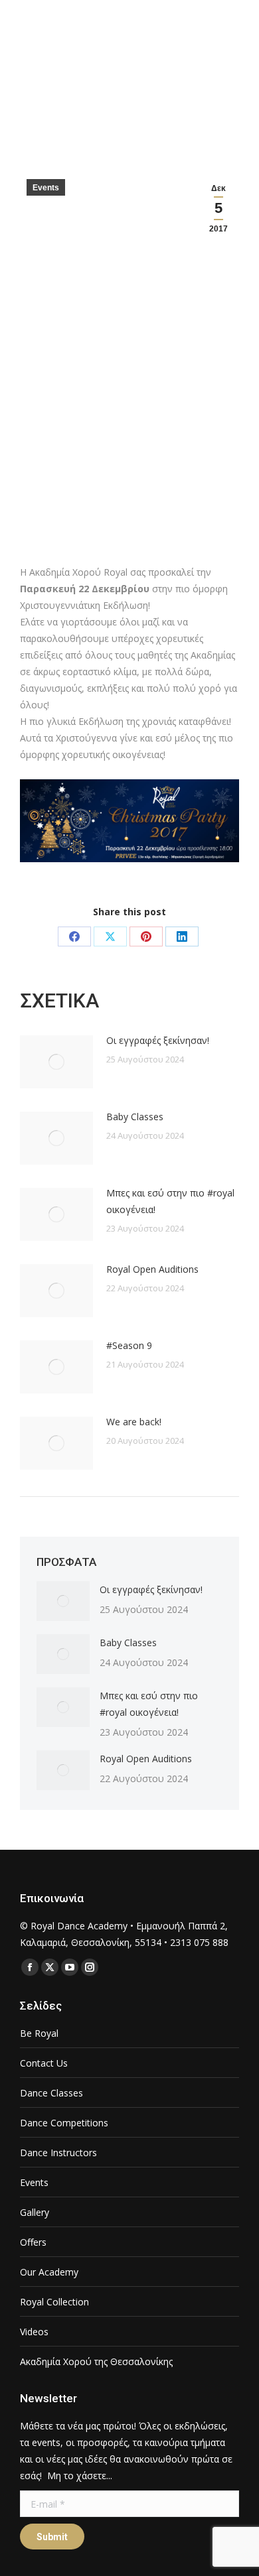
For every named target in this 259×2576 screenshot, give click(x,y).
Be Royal (39, 2033)
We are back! (134, 1422)
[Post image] (56, 1062)
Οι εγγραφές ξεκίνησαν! (158, 1040)
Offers (33, 2242)
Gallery (35, 2212)
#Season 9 (129, 1345)
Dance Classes (51, 2093)
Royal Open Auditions (152, 1269)
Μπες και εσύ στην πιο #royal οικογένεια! (170, 1201)
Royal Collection (54, 2302)
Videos (34, 2332)
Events (46, 188)
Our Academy (49, 2272)
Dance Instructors (58, 2153)
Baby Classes (135, 1117)
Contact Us (44, 2063)
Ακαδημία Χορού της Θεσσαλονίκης (96, 2361)
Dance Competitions (64, 2123)
